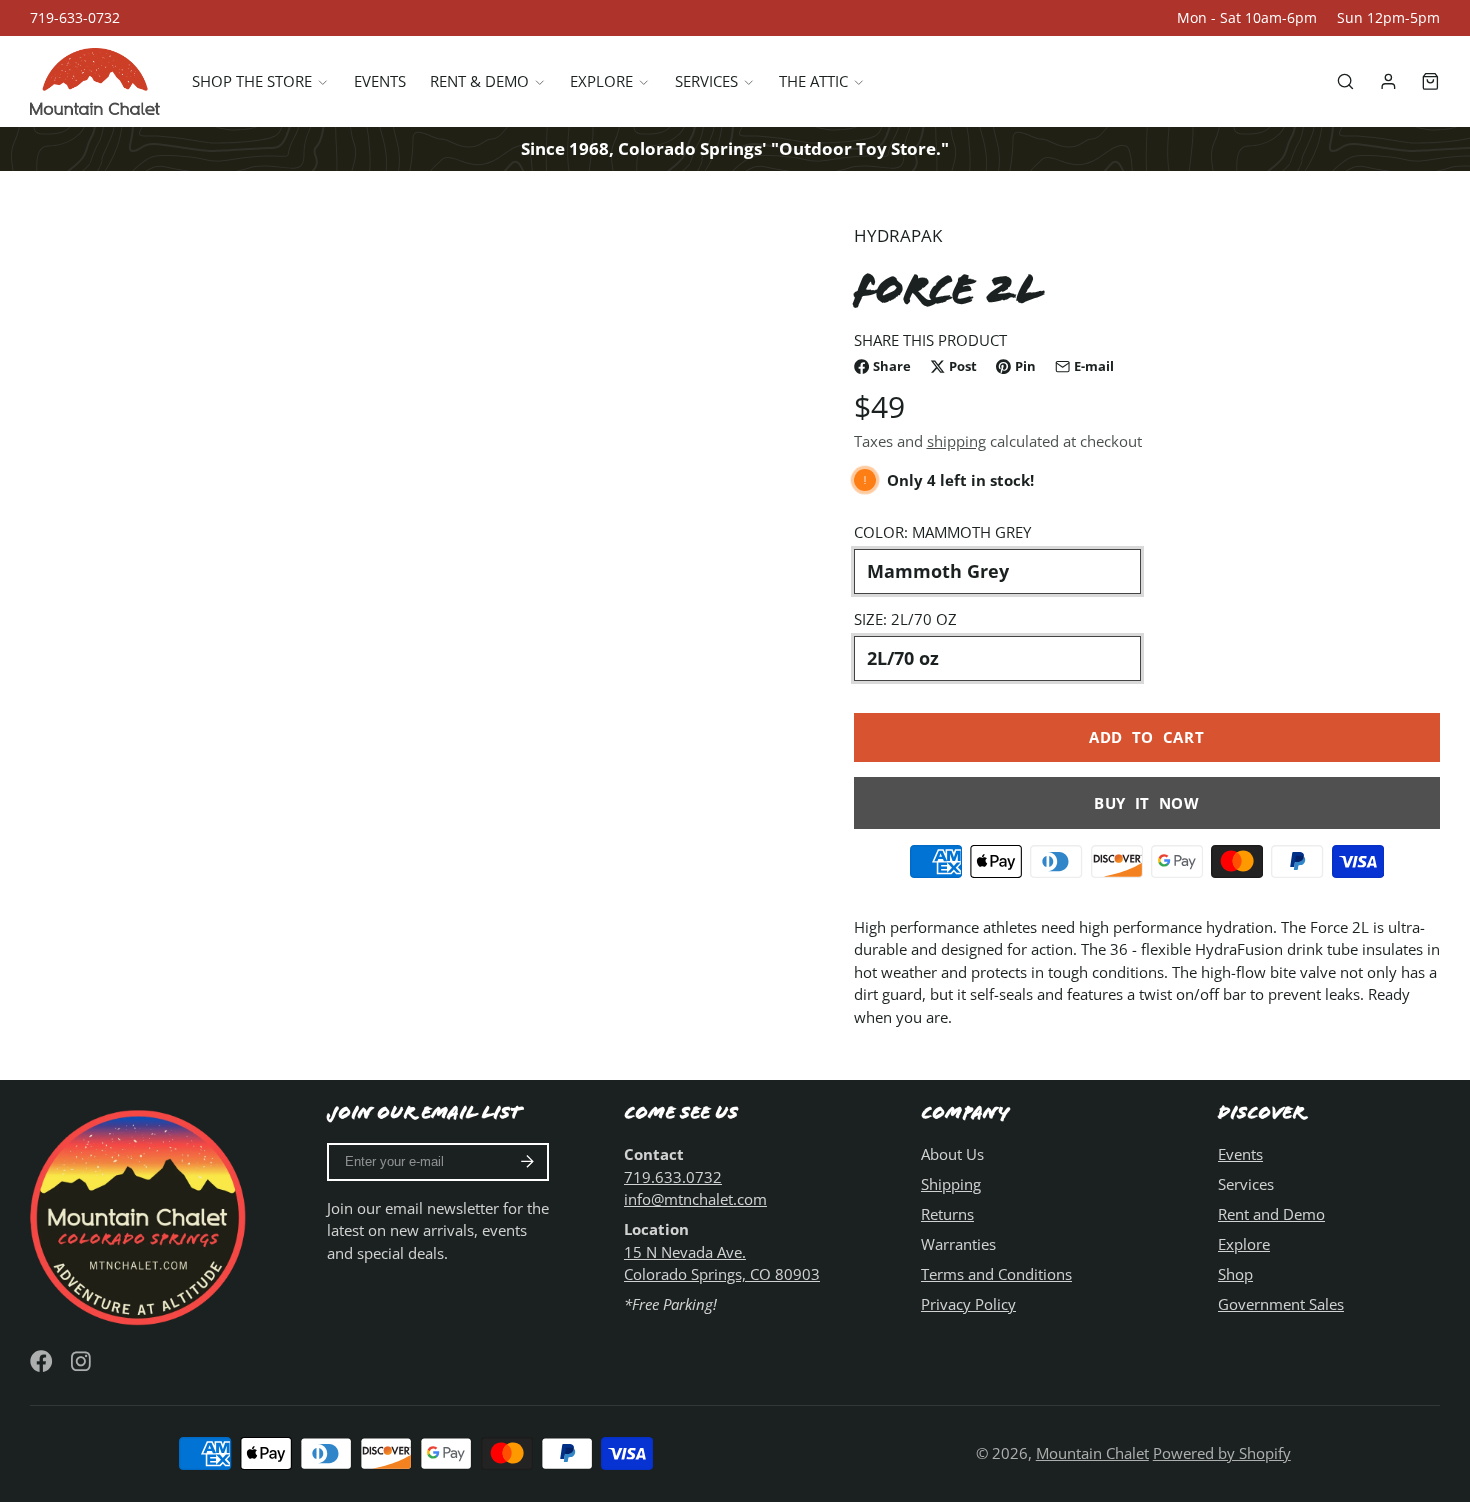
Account (1388, 81)
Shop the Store (252, 81)
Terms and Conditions (996, 1274)
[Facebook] (41, 1361)
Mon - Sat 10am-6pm (1247, 18)
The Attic (813, 81)
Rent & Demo (479, 81)
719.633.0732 (673, 1177)
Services (706, 81)
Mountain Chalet (1092, 1453)
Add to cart (1147, 737)
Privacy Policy (968, 1304)
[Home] (95, 81)
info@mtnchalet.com (695, 1199)
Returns (947, 1214)
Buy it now (1147, 803)
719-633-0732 (75, 18)
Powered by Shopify (1222, 1453)
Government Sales (1281, 1304)
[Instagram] (82, 1361)
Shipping (951, 1184)
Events (380, 81)
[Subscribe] (527, 1162)
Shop (1235, 1274)
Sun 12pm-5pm (1388, 18)
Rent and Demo (1271, 1214)
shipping (956, 441)
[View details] (141, 1215)
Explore (601, 81)
